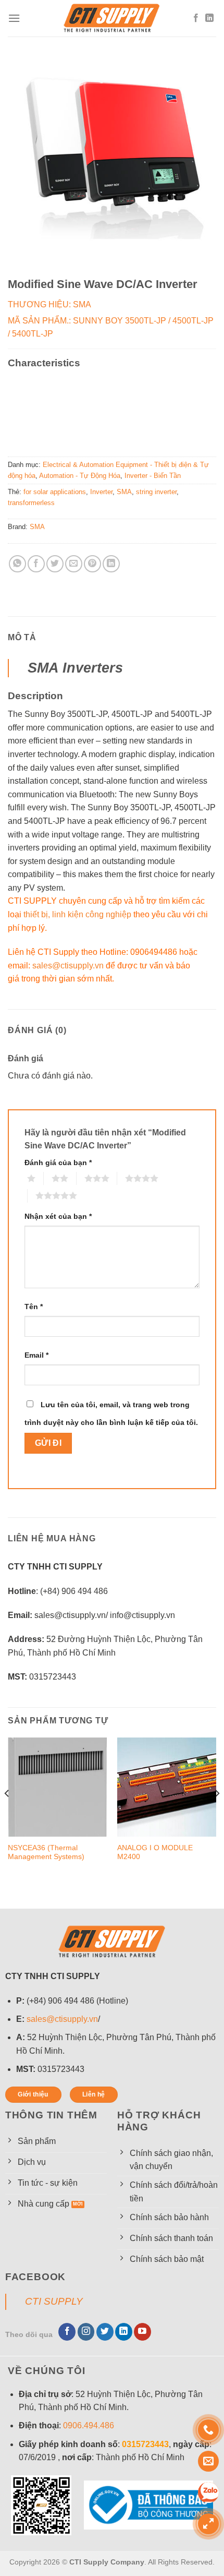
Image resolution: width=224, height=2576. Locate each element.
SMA (124, 492)
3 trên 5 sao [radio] (80, 1178)
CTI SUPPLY (54, 2301)
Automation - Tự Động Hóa (80, 476)
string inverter (156, 492)
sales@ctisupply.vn (68, 966)
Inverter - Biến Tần (153, 476)
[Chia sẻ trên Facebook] (36, 564)
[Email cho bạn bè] (74, 564)
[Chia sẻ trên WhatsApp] (17, 564)
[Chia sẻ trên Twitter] (55, 564)
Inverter (101, 492)
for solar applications (55, 492)
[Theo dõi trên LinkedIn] (209, 18)
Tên (34, 1307)
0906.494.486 (89, 2425)
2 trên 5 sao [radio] (47, 1178)
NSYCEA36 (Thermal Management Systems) (46, 1853)
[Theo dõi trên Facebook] (196, 18)
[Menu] (14, 18)
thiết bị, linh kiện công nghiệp (77, 914)
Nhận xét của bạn (58, 1216)
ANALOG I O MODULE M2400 (155, 1853)
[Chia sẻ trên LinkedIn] (111, 564)
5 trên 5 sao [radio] (31, 1195)
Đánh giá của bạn (58, 1163)
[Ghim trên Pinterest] (92, 564)
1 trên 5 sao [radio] (23, 1178)
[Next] (217, 1814)
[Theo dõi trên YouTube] (142, 2332)
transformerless (31, 503)
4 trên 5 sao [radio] (121, 1178)
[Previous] (7, 1814)
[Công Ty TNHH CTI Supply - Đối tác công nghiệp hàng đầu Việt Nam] (112, 18)
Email (36, 1355)
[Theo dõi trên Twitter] (105, 2332)
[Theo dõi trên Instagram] (86, 2332)
